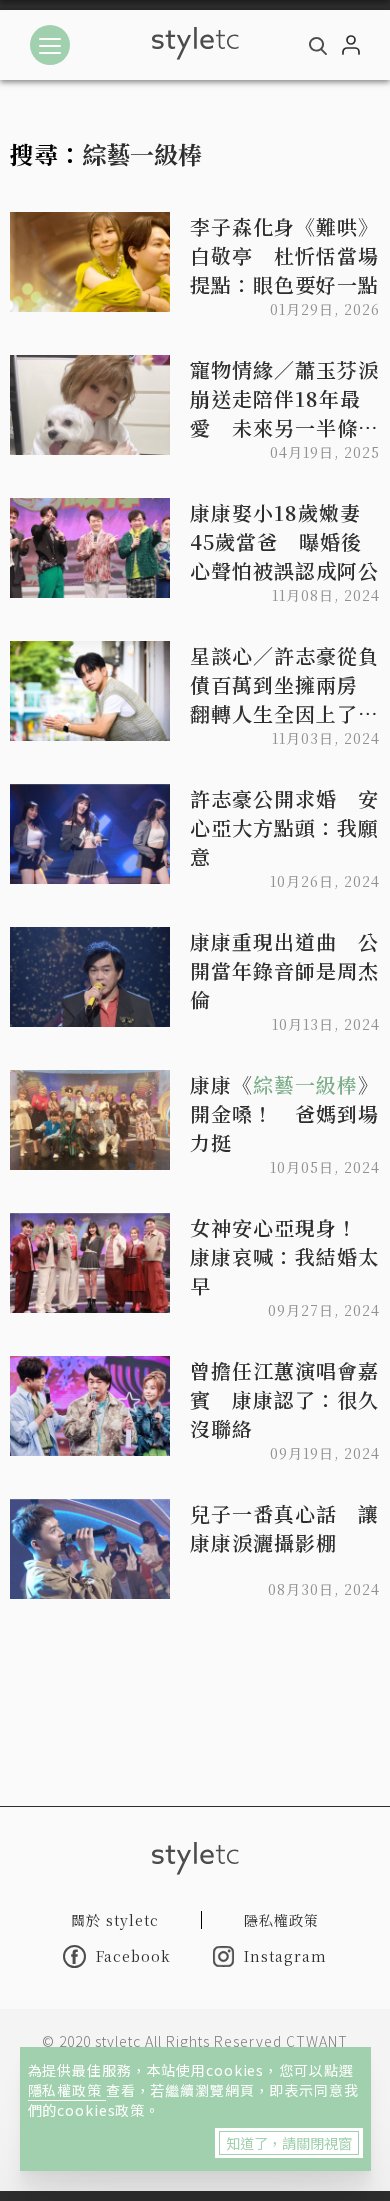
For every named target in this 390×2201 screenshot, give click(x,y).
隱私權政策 (67, 2090)
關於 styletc (115, 1920)
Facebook (133, 1956)
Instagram (285, 1956)
